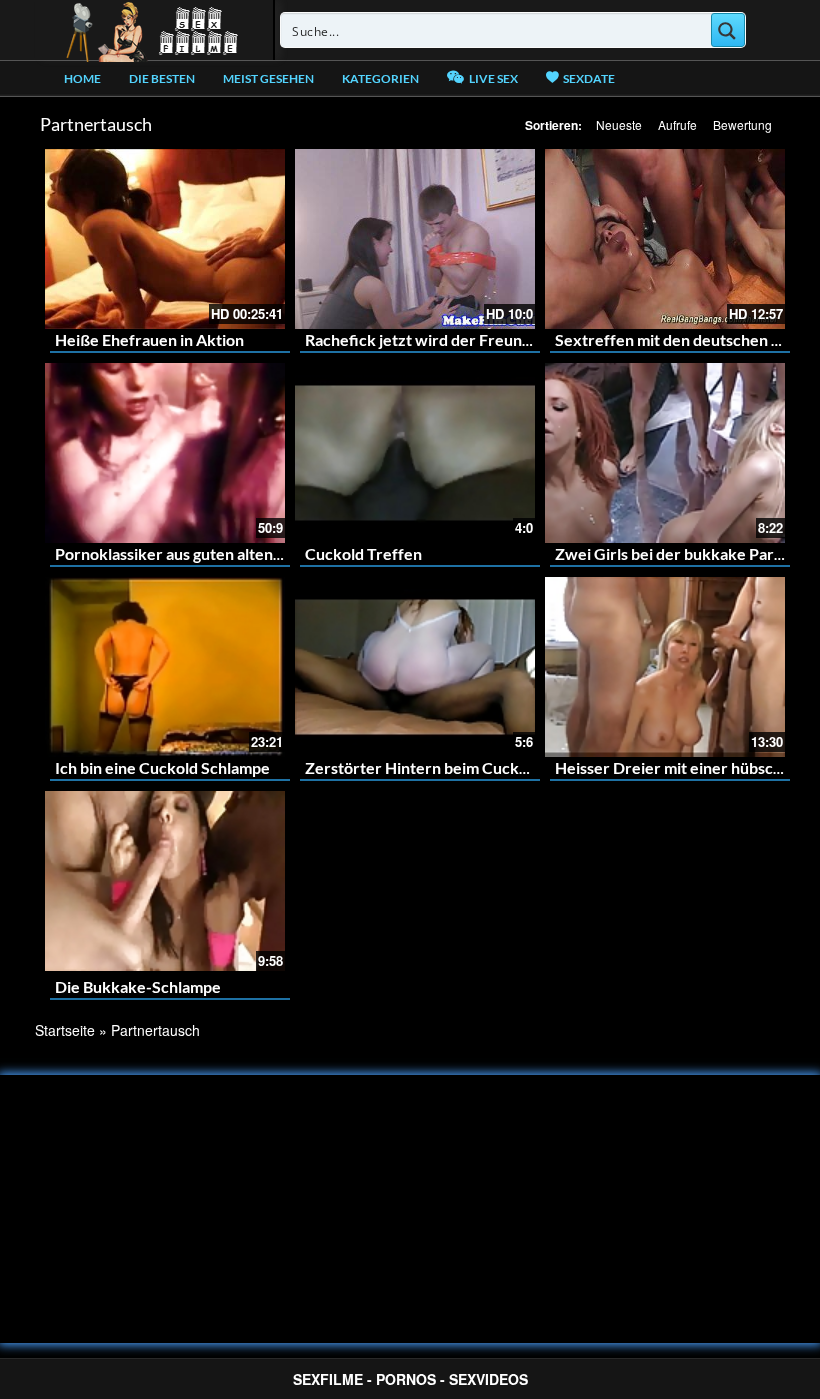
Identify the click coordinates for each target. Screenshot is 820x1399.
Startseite (65, 1030)
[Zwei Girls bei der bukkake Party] (665, 453)
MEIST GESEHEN (268, 78)
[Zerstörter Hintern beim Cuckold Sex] (415, 667)
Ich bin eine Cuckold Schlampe (162, 767)
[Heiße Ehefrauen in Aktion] (165, 239)
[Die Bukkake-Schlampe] (165, 881)
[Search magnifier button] (728, 30)
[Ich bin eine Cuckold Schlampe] (165, 667)
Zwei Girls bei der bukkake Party (672, 553)
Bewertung (742, 124)
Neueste (619, 124)
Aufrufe (677, 124)
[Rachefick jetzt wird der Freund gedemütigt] (415, 239)
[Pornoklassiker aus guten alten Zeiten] (165, 453)
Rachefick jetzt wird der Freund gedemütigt (460, 339)
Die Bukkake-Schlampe (138, 986)
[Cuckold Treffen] (415, 453)
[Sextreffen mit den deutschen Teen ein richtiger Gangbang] (665, 239)
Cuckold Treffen (363, 553)
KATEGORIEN (380, 78)
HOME (82, 78)
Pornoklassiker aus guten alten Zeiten (189, 553)
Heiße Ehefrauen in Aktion (149, 339)
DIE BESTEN (162, 78)
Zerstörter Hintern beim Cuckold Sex (438, 767)
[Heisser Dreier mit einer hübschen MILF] (665, 667)
